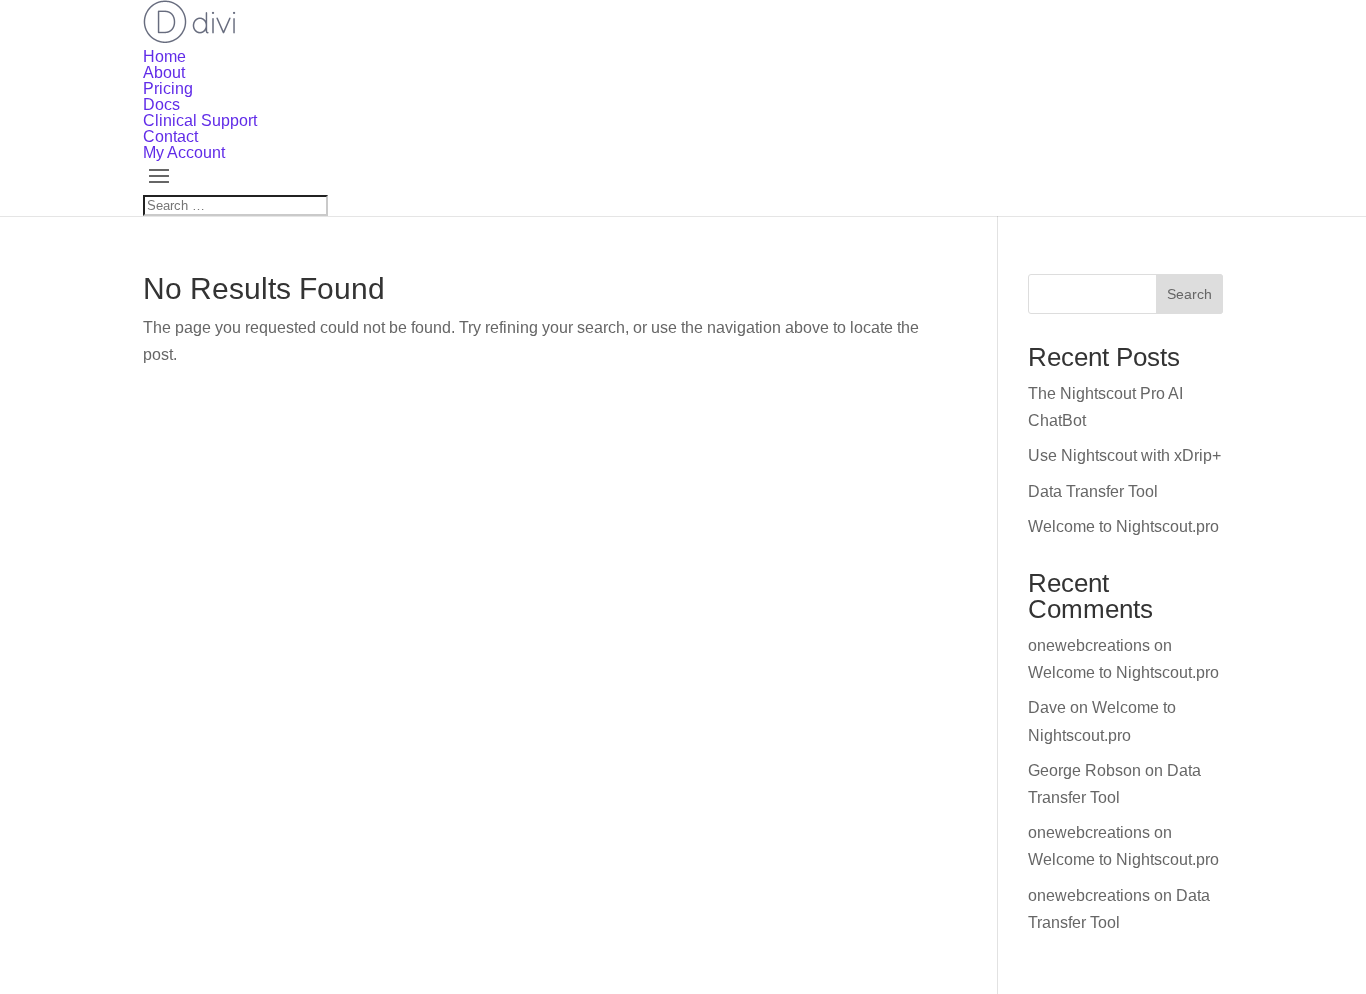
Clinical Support (200, 120)
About (164, 72)
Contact (170, 136)
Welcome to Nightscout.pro (1123, 526)
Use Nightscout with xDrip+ (1124, 455)
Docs (161, 104)
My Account (184, 152)
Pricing (168, 88)
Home (164, 56)
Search (1189, 294)
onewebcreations (1089, 645)
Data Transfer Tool (1093, 491)
